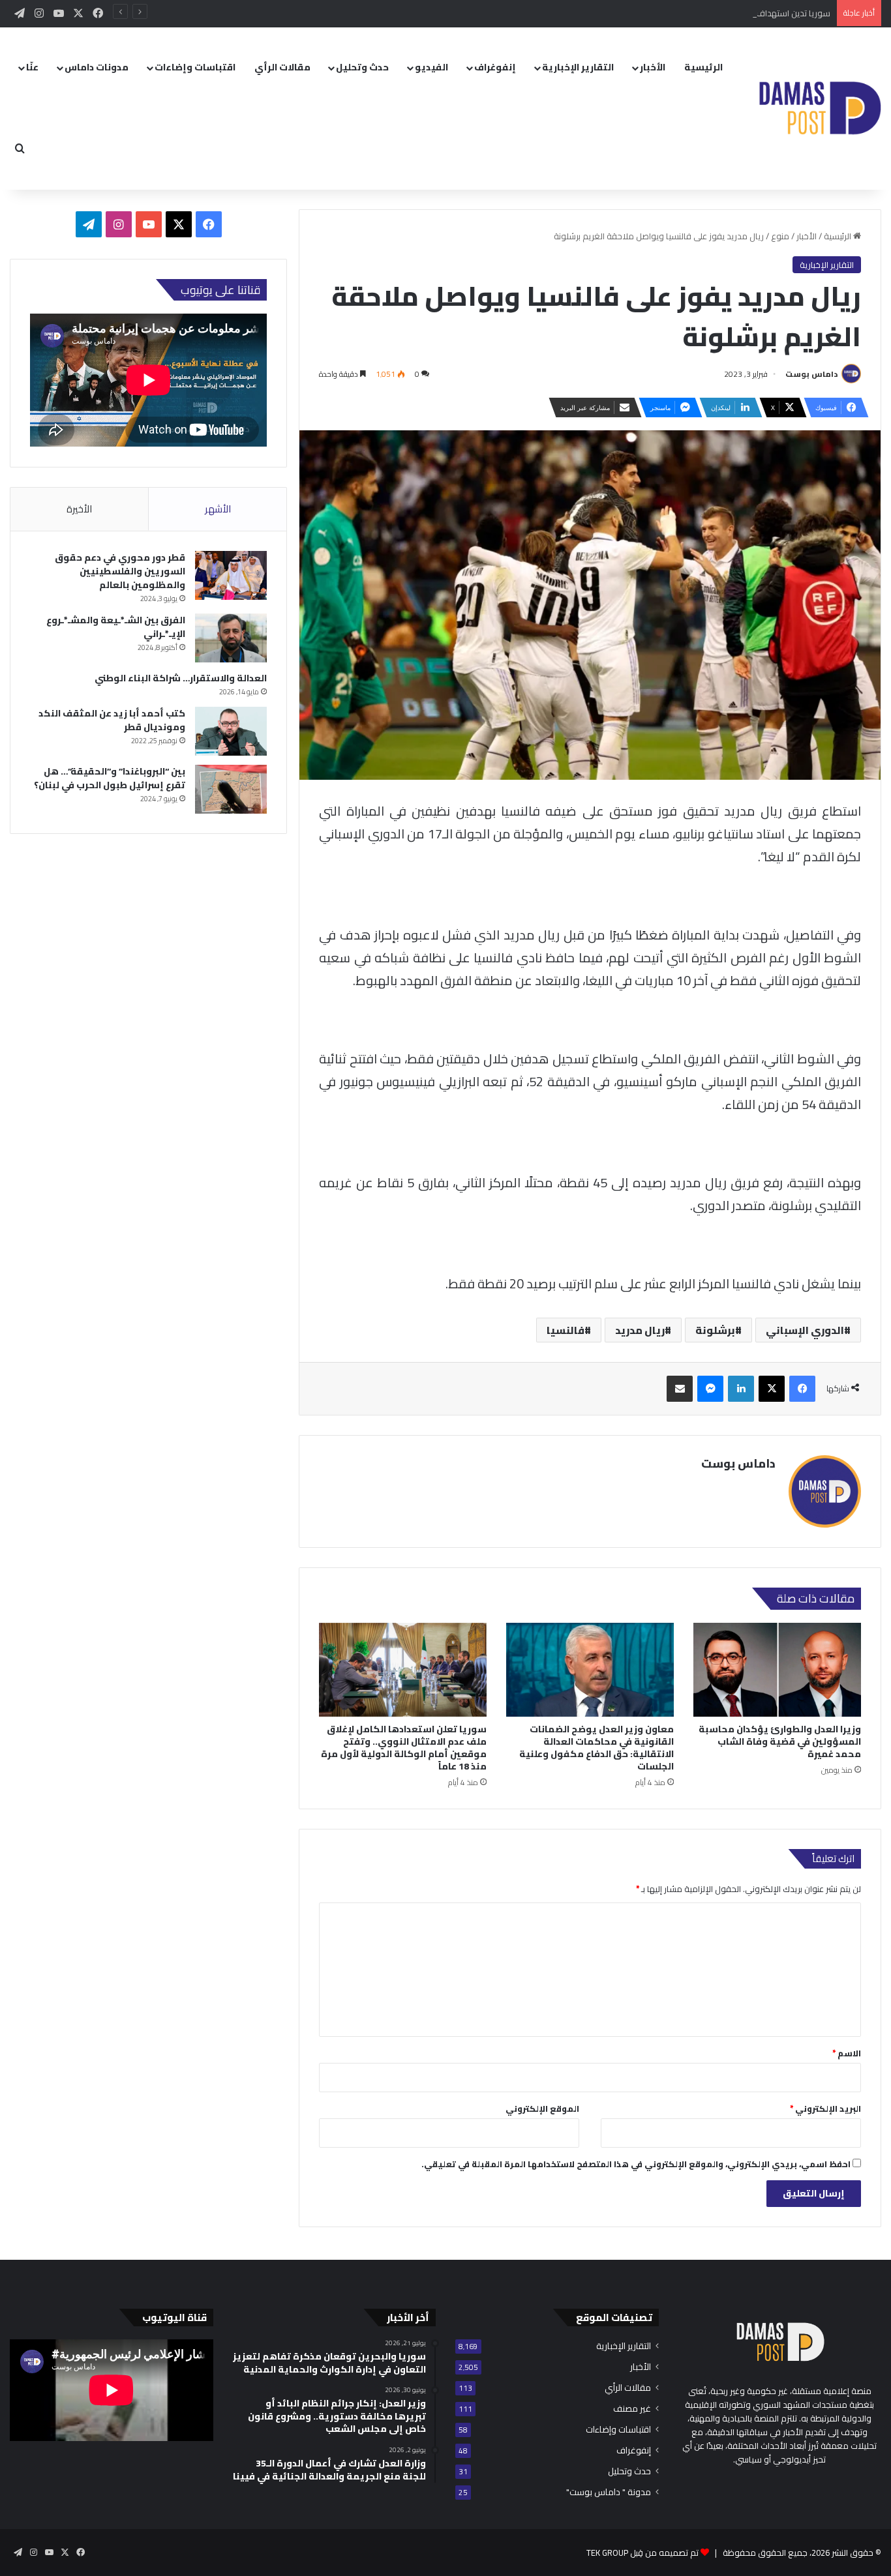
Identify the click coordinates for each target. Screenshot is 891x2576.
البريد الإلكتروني (825, 2109)
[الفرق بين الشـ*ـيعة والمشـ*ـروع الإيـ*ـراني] (231, 638)
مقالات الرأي (282, 67)
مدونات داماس (97, 67)
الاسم (847, 2053)
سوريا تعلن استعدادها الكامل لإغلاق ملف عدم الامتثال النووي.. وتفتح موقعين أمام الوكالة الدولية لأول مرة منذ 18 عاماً (404, 1748)
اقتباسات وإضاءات (195, 67)
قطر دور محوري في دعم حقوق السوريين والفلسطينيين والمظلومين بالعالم (120, 571)
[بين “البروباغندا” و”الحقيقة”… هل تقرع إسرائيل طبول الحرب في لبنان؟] (231, 789)
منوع (780, 236)
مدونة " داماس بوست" (609, 2492)
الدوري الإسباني (805, 1330)
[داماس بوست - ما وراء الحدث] (820, 109)
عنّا (32, 67)
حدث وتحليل (362, 67)
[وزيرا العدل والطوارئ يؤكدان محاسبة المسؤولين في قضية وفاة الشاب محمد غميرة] (777, 1670)
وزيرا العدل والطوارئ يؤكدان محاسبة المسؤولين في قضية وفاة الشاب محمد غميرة (780, 1741)
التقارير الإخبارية (578, 67)
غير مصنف (632, 2409)
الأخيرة (79, 509)
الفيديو (431, 67)
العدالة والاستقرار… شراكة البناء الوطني (181, 678)
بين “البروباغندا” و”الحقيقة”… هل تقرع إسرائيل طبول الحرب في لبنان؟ (110, 778)
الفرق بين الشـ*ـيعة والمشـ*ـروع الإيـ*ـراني (116, 627)
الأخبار (653, 67)
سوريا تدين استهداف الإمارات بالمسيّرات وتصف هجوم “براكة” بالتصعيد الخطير (693, 13)
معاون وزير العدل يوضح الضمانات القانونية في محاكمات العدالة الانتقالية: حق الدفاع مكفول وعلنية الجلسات (597, 1748)
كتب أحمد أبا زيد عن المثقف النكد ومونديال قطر (112, 720)
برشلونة (715, 1330)
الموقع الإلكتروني (542, 2109)
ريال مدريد (640, 1330)
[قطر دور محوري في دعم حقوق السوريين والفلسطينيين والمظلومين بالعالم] (231, 575)
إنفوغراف (495, 67)
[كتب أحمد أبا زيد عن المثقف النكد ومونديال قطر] (231, 731)
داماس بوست (811, 374)
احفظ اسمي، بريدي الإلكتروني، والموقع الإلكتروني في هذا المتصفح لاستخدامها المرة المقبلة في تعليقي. (636, 2164)
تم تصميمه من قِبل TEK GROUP (642, 2553)
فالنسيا (566, 1330)
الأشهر (218, 509)
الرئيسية (703, 67)
